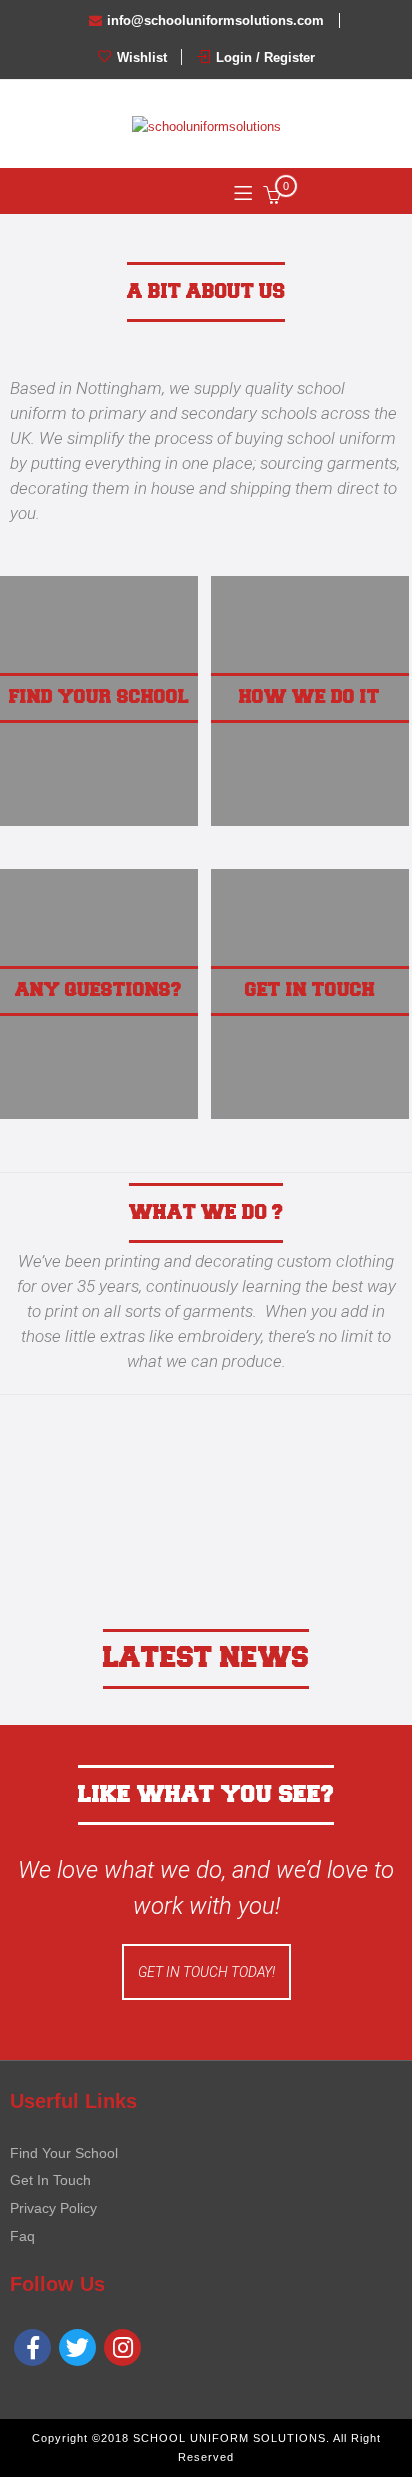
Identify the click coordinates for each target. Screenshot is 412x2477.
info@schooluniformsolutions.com (215, 20)
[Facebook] (32, 2347)
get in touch (310, 990)
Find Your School (64, 2153)
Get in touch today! (206, 1972)
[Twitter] (77, 2347)
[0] (272, 198)
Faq (22, 2236)
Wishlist (140, 57)
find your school (99, 697)
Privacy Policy (53, 2208)
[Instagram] (122, 2347)
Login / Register (263, 57)
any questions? (98, 990)
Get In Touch (50, 2180)
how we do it (309, 697)
